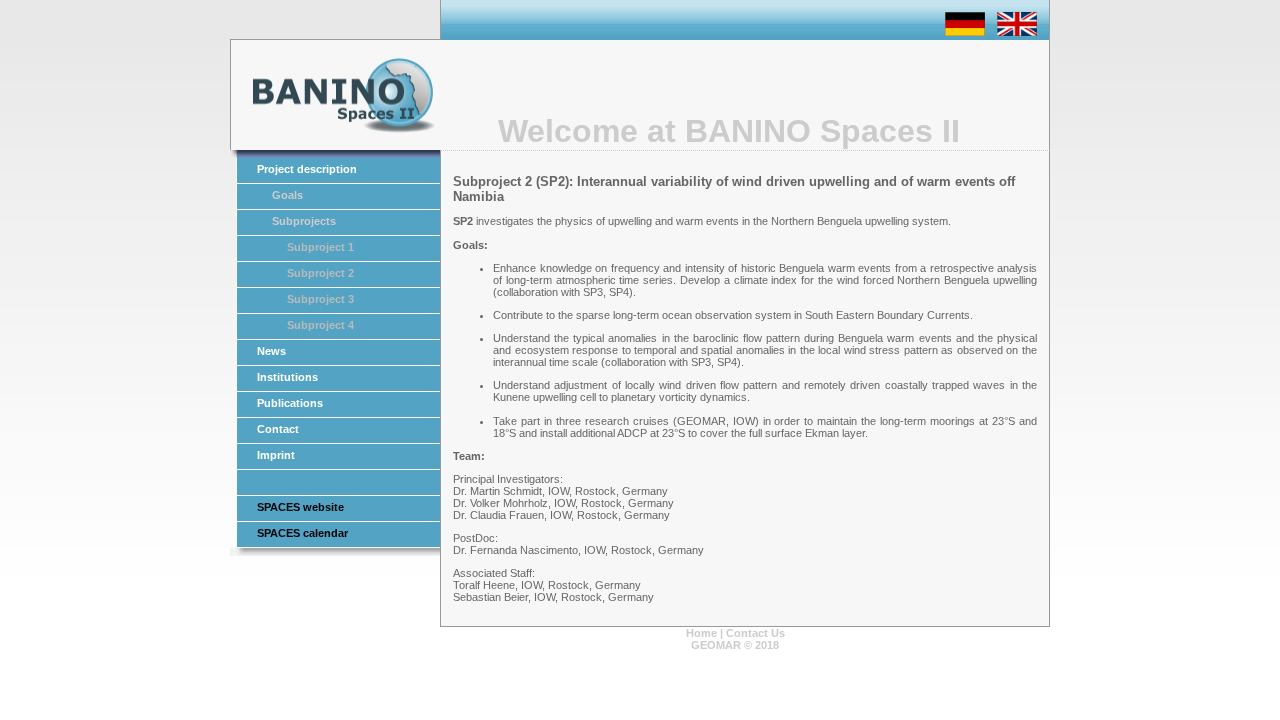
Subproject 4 (320, 325)
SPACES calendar (302, 533)
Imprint (276, 455)
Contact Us (755, 633)
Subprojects (304, 221)
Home (701, 633)
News (271, 351)
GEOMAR (716, 645)
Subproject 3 (320, 299)
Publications (290, 403)
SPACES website (300, 507)
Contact (278, 429)
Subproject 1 (320, 247)
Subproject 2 (320, 273)
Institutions (287, 377)
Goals (287, 195)
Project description (307, 169)
